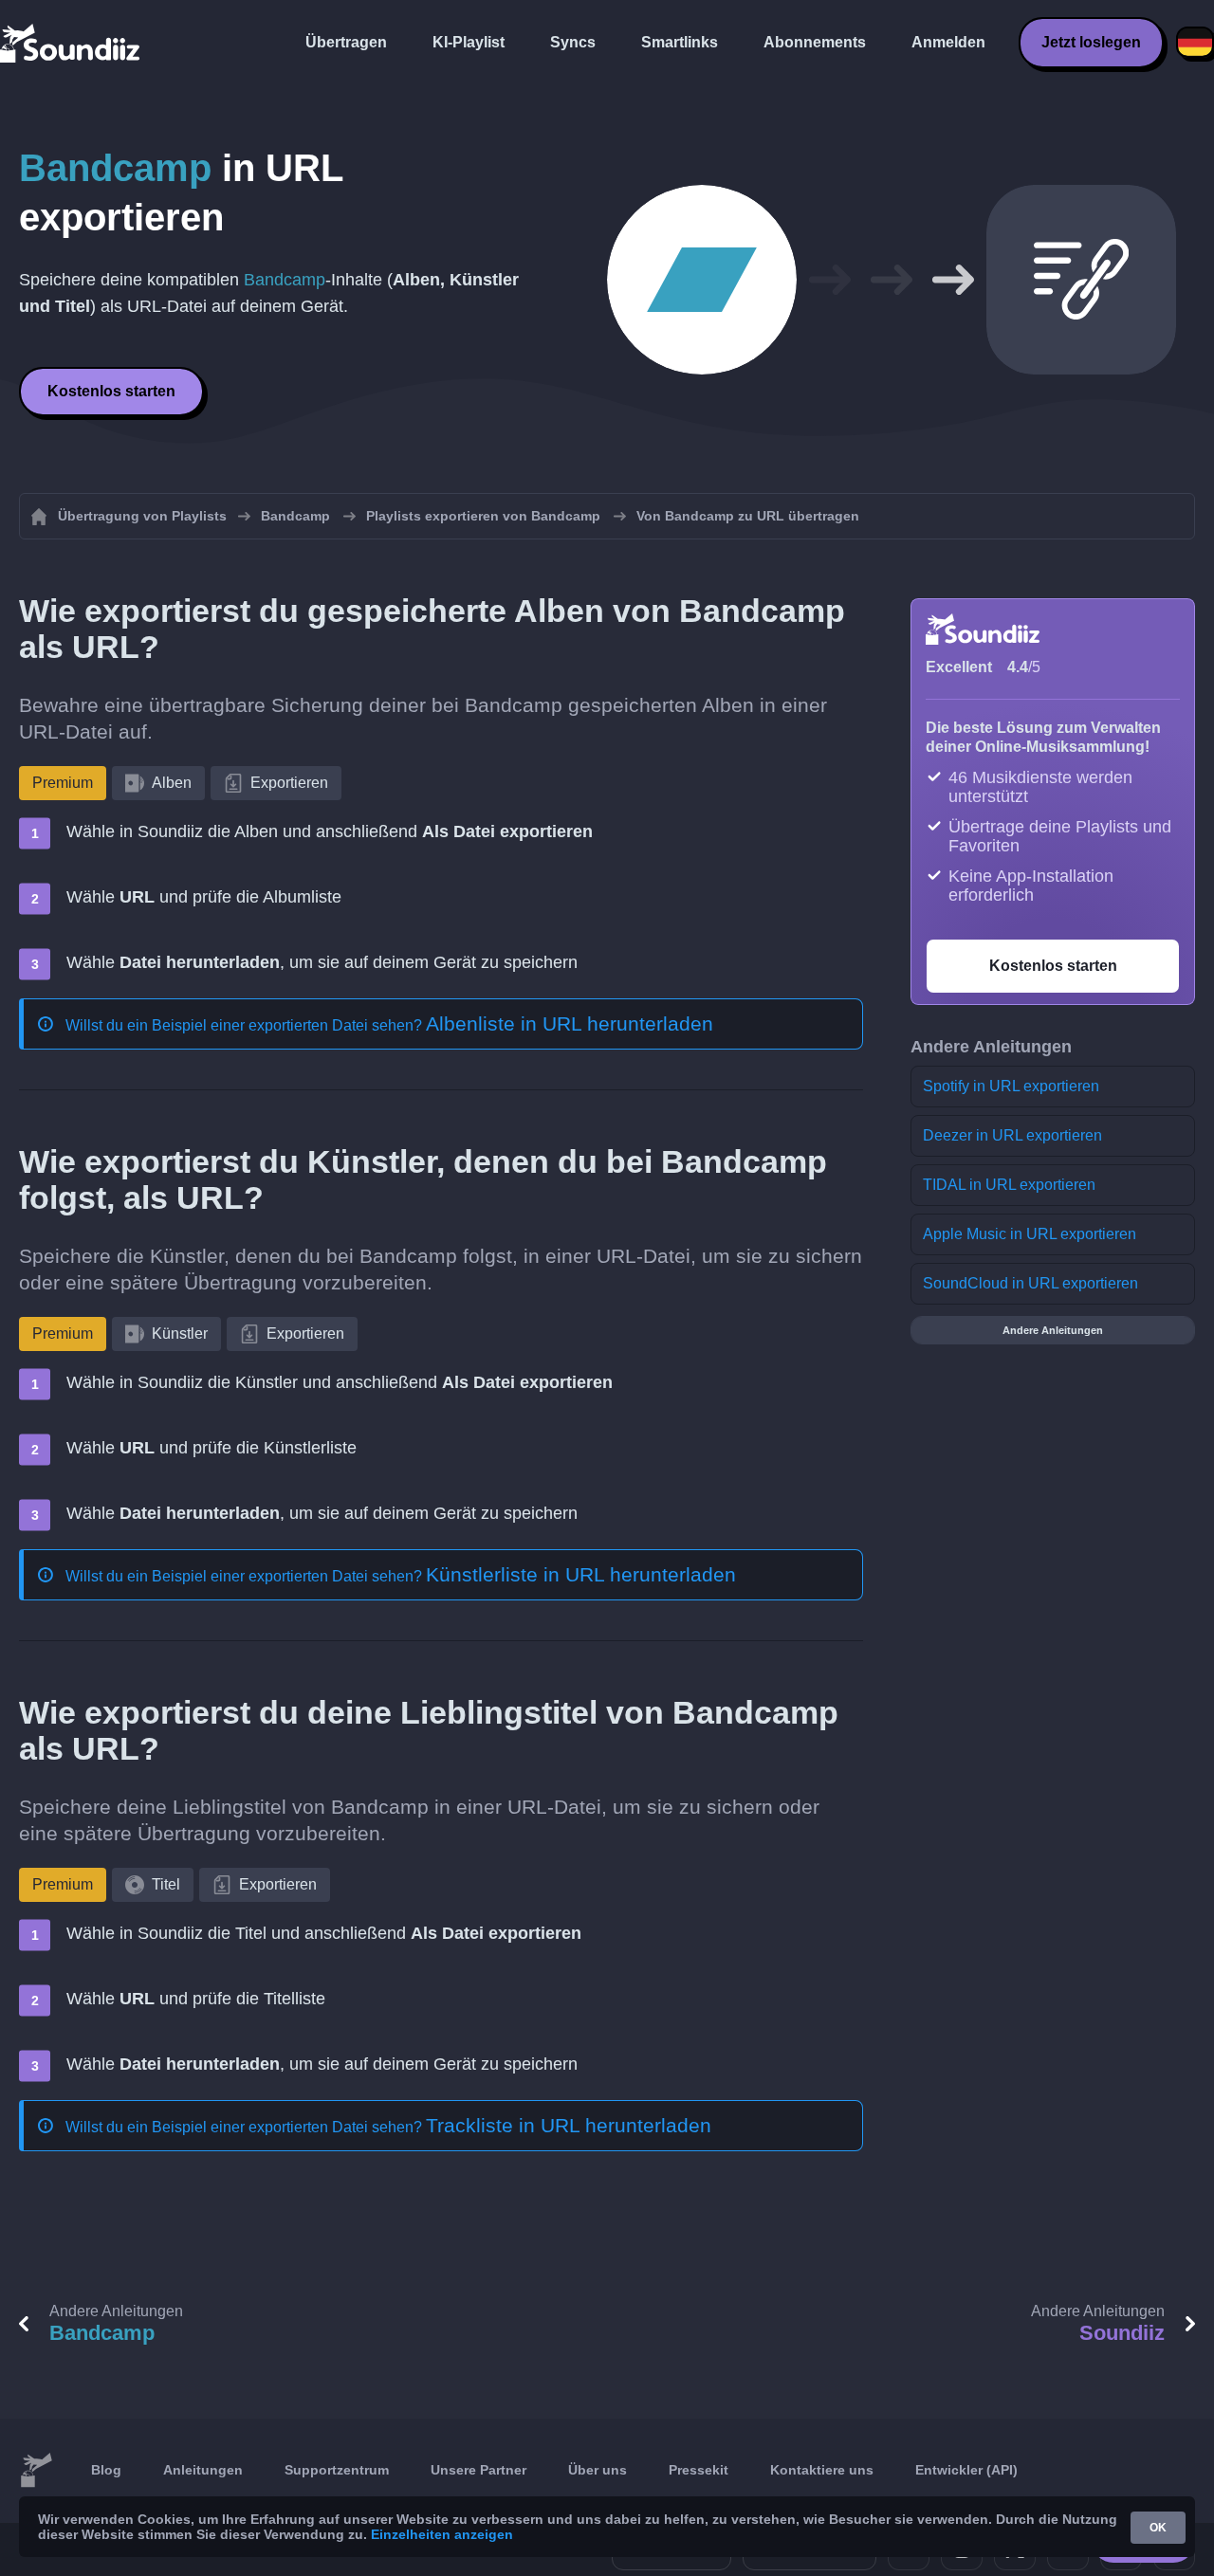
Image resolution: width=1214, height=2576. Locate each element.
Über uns (598, 2470)
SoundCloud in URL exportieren (1030, 1283)
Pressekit (699, 2470)
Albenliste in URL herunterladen (570, 1023)
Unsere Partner (478, 2470)
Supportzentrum (337, 2470)
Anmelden (948, 42)
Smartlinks (680, 42)
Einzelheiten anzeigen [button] (442, 2534)
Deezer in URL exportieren (1012, 1135)
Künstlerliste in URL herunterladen (581, 1574)
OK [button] (1158, 2528)
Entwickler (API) (966, 2470)
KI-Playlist (469, 42)
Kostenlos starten (111, 391)
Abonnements (815, 42)
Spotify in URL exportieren (1011, 1086)
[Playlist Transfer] (71, 43)
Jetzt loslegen (1091, 42)
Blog (106, 2470)
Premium (63, 783)
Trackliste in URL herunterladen (569, 2125)
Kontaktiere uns (822, 2470)
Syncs (573, 42)
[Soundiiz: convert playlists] (36, 2471)
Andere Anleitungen (1053, 1330)
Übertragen (346, 42)
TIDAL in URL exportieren (1009, 1185)
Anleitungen (203, 2470)
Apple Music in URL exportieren (1030, 1234)
